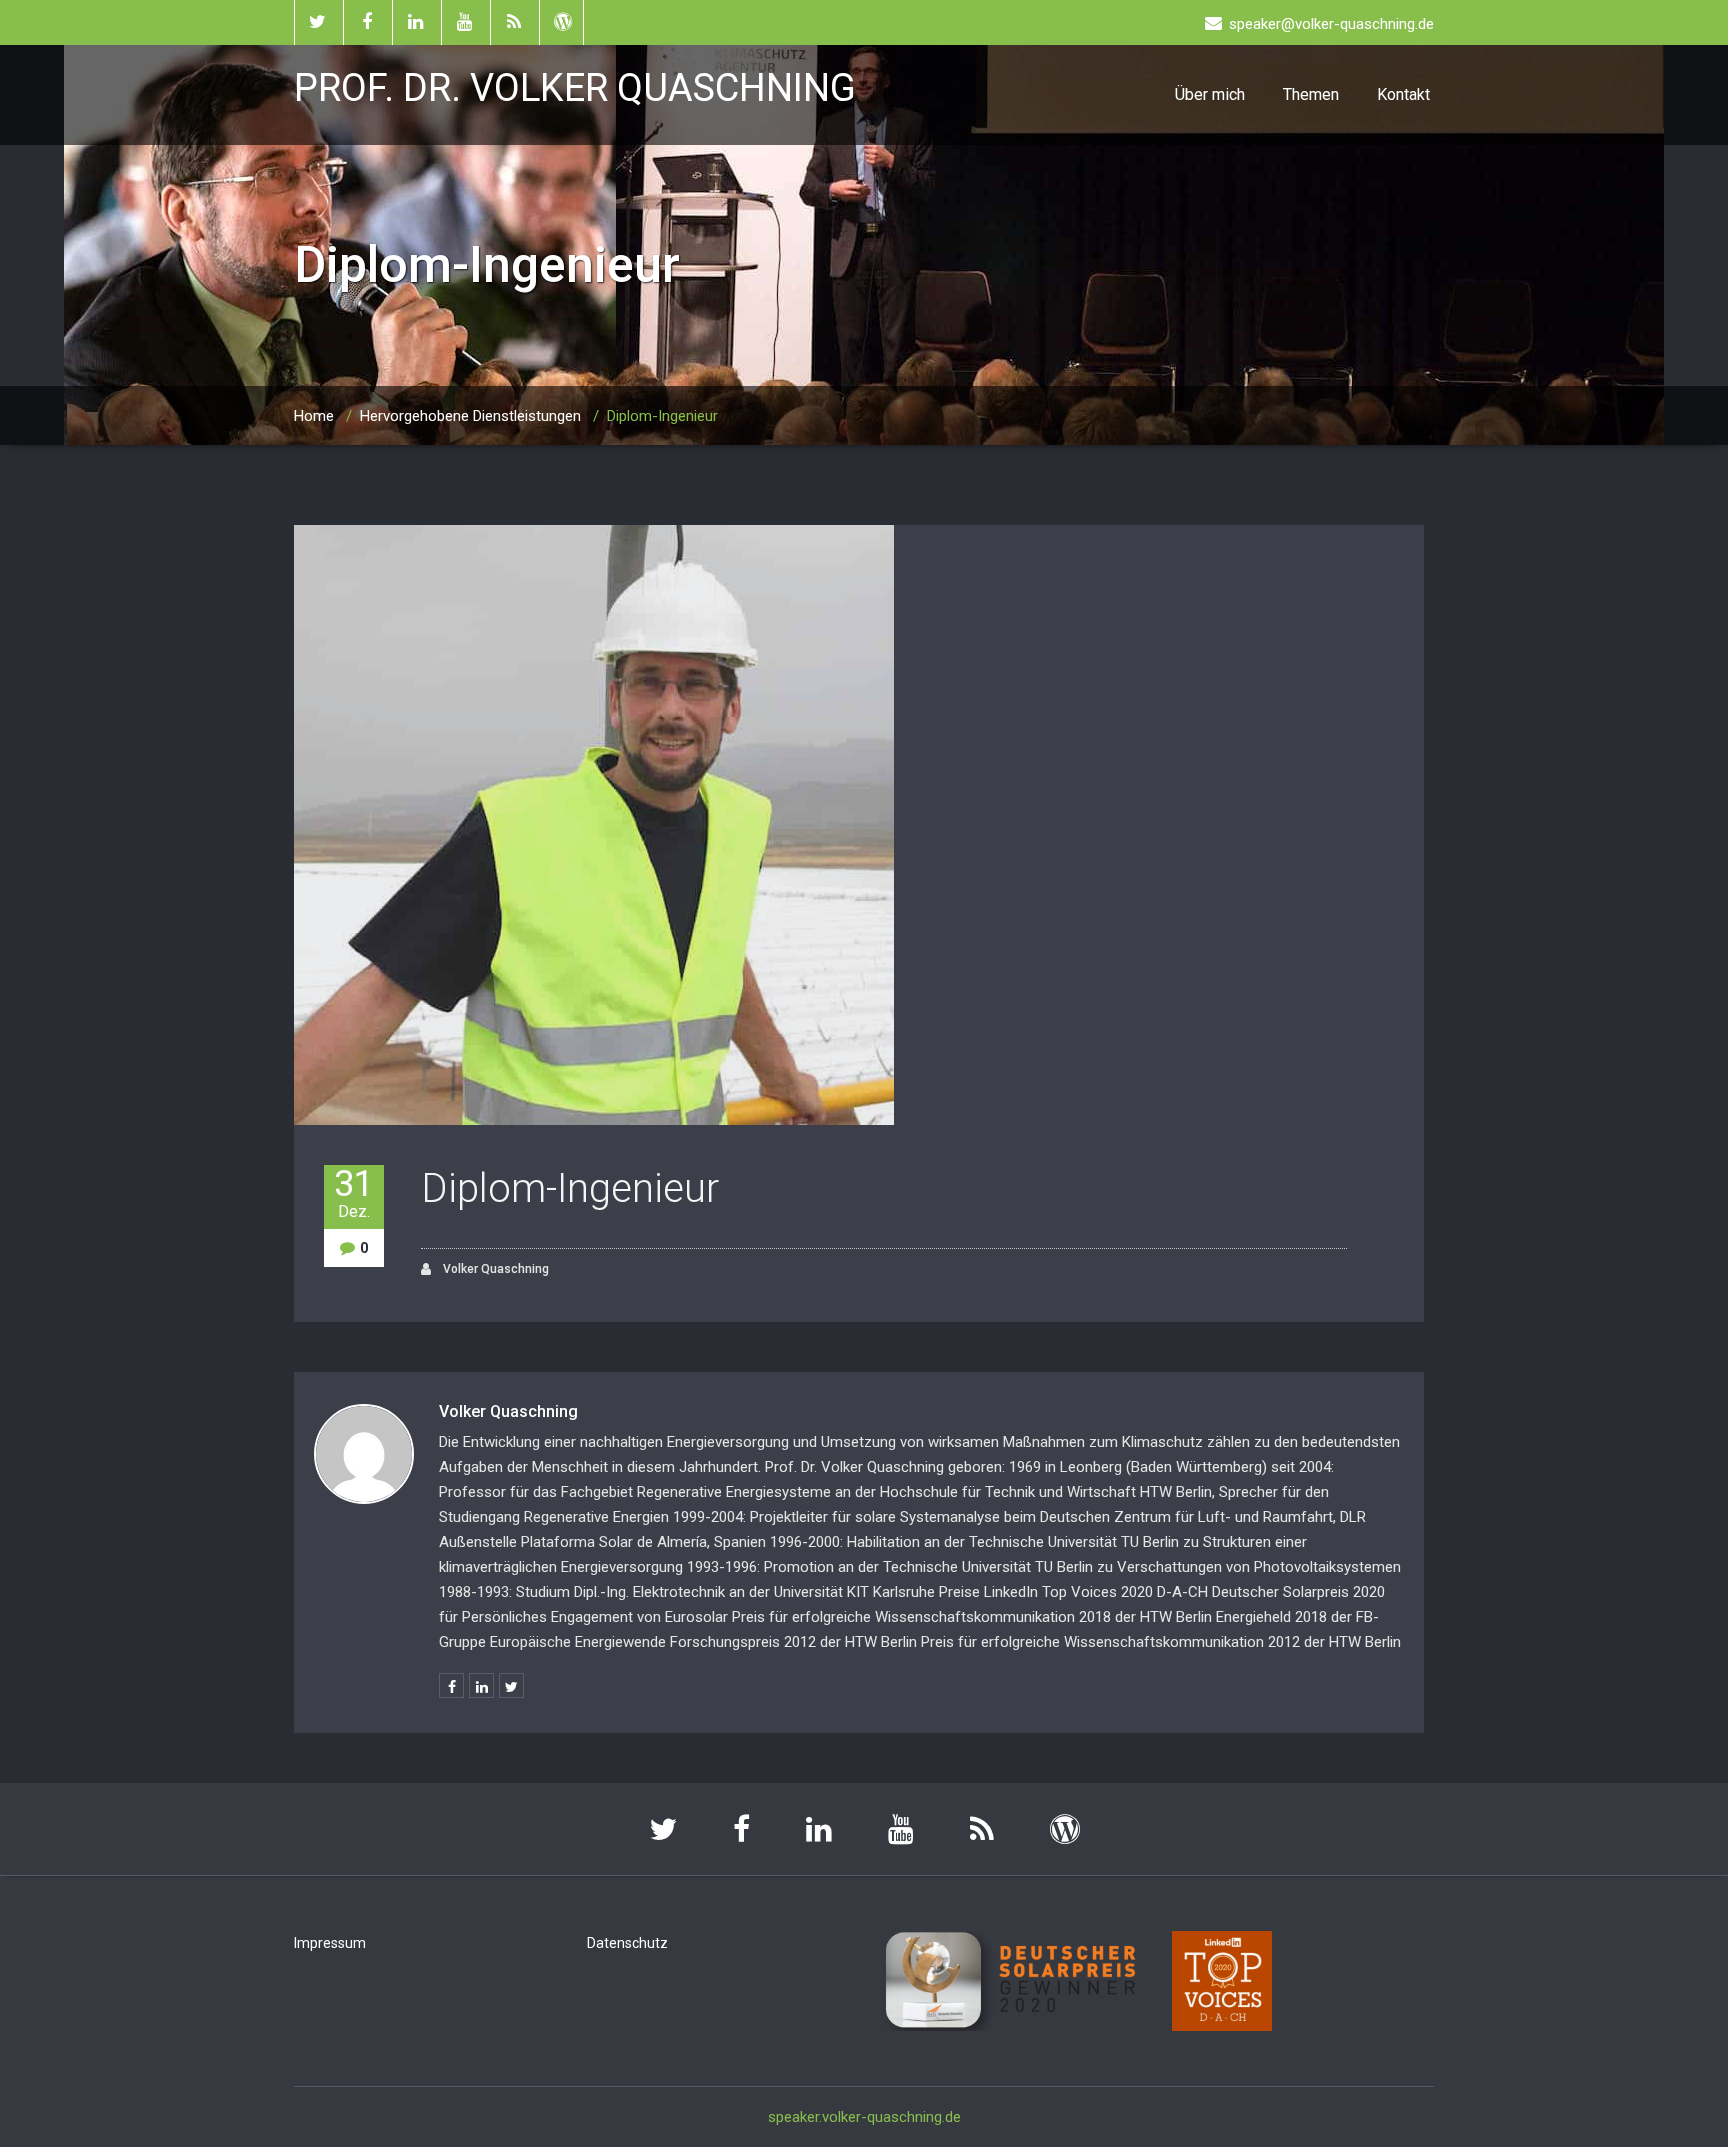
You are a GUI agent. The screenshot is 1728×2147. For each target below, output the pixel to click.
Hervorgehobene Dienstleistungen (470, 416)
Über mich (1210, 94)
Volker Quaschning (494, 1269)
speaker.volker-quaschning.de (864, 2117)
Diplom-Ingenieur (570, 1188)
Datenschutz (627, 1943)
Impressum (330, 1943)
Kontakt (1403, 94)
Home (314, 416)
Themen (1311, 94)
